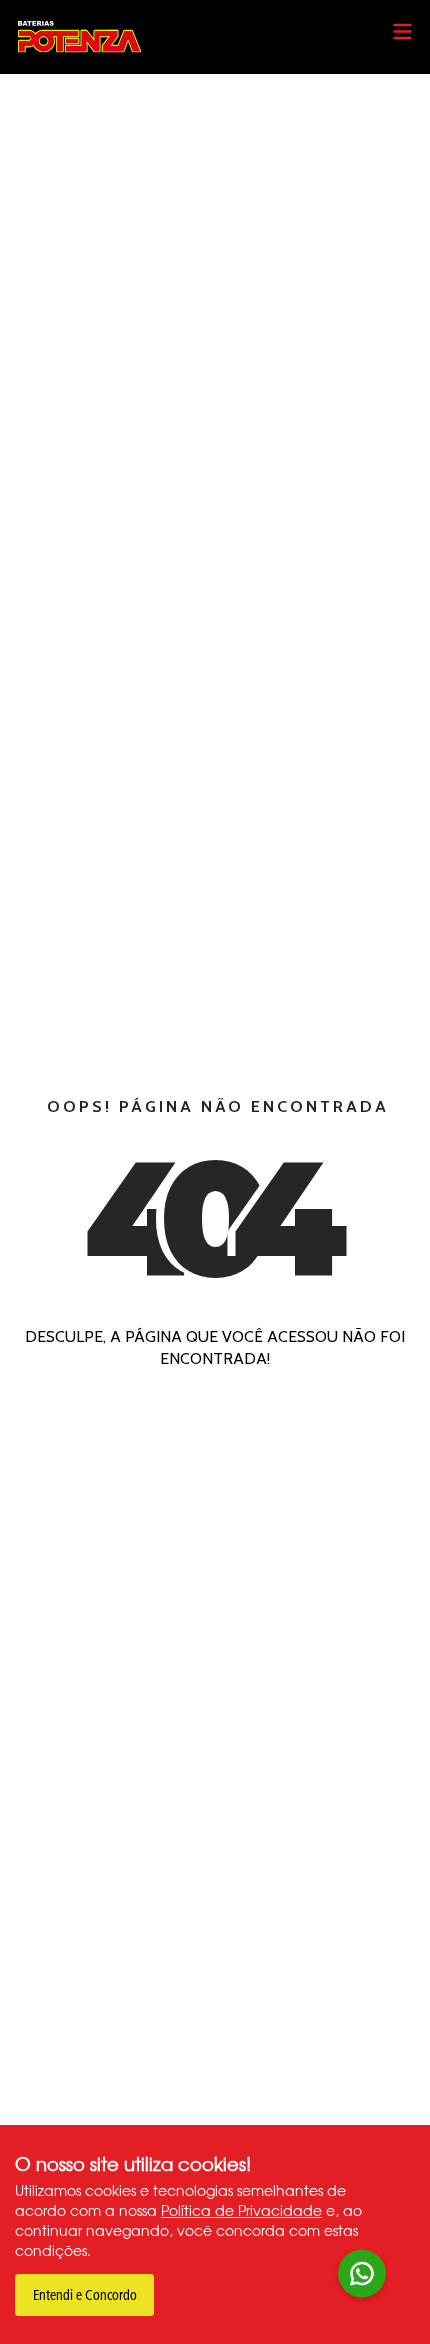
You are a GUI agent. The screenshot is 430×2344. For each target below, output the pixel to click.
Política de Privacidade (241, 2210)
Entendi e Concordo (85, 2295)
